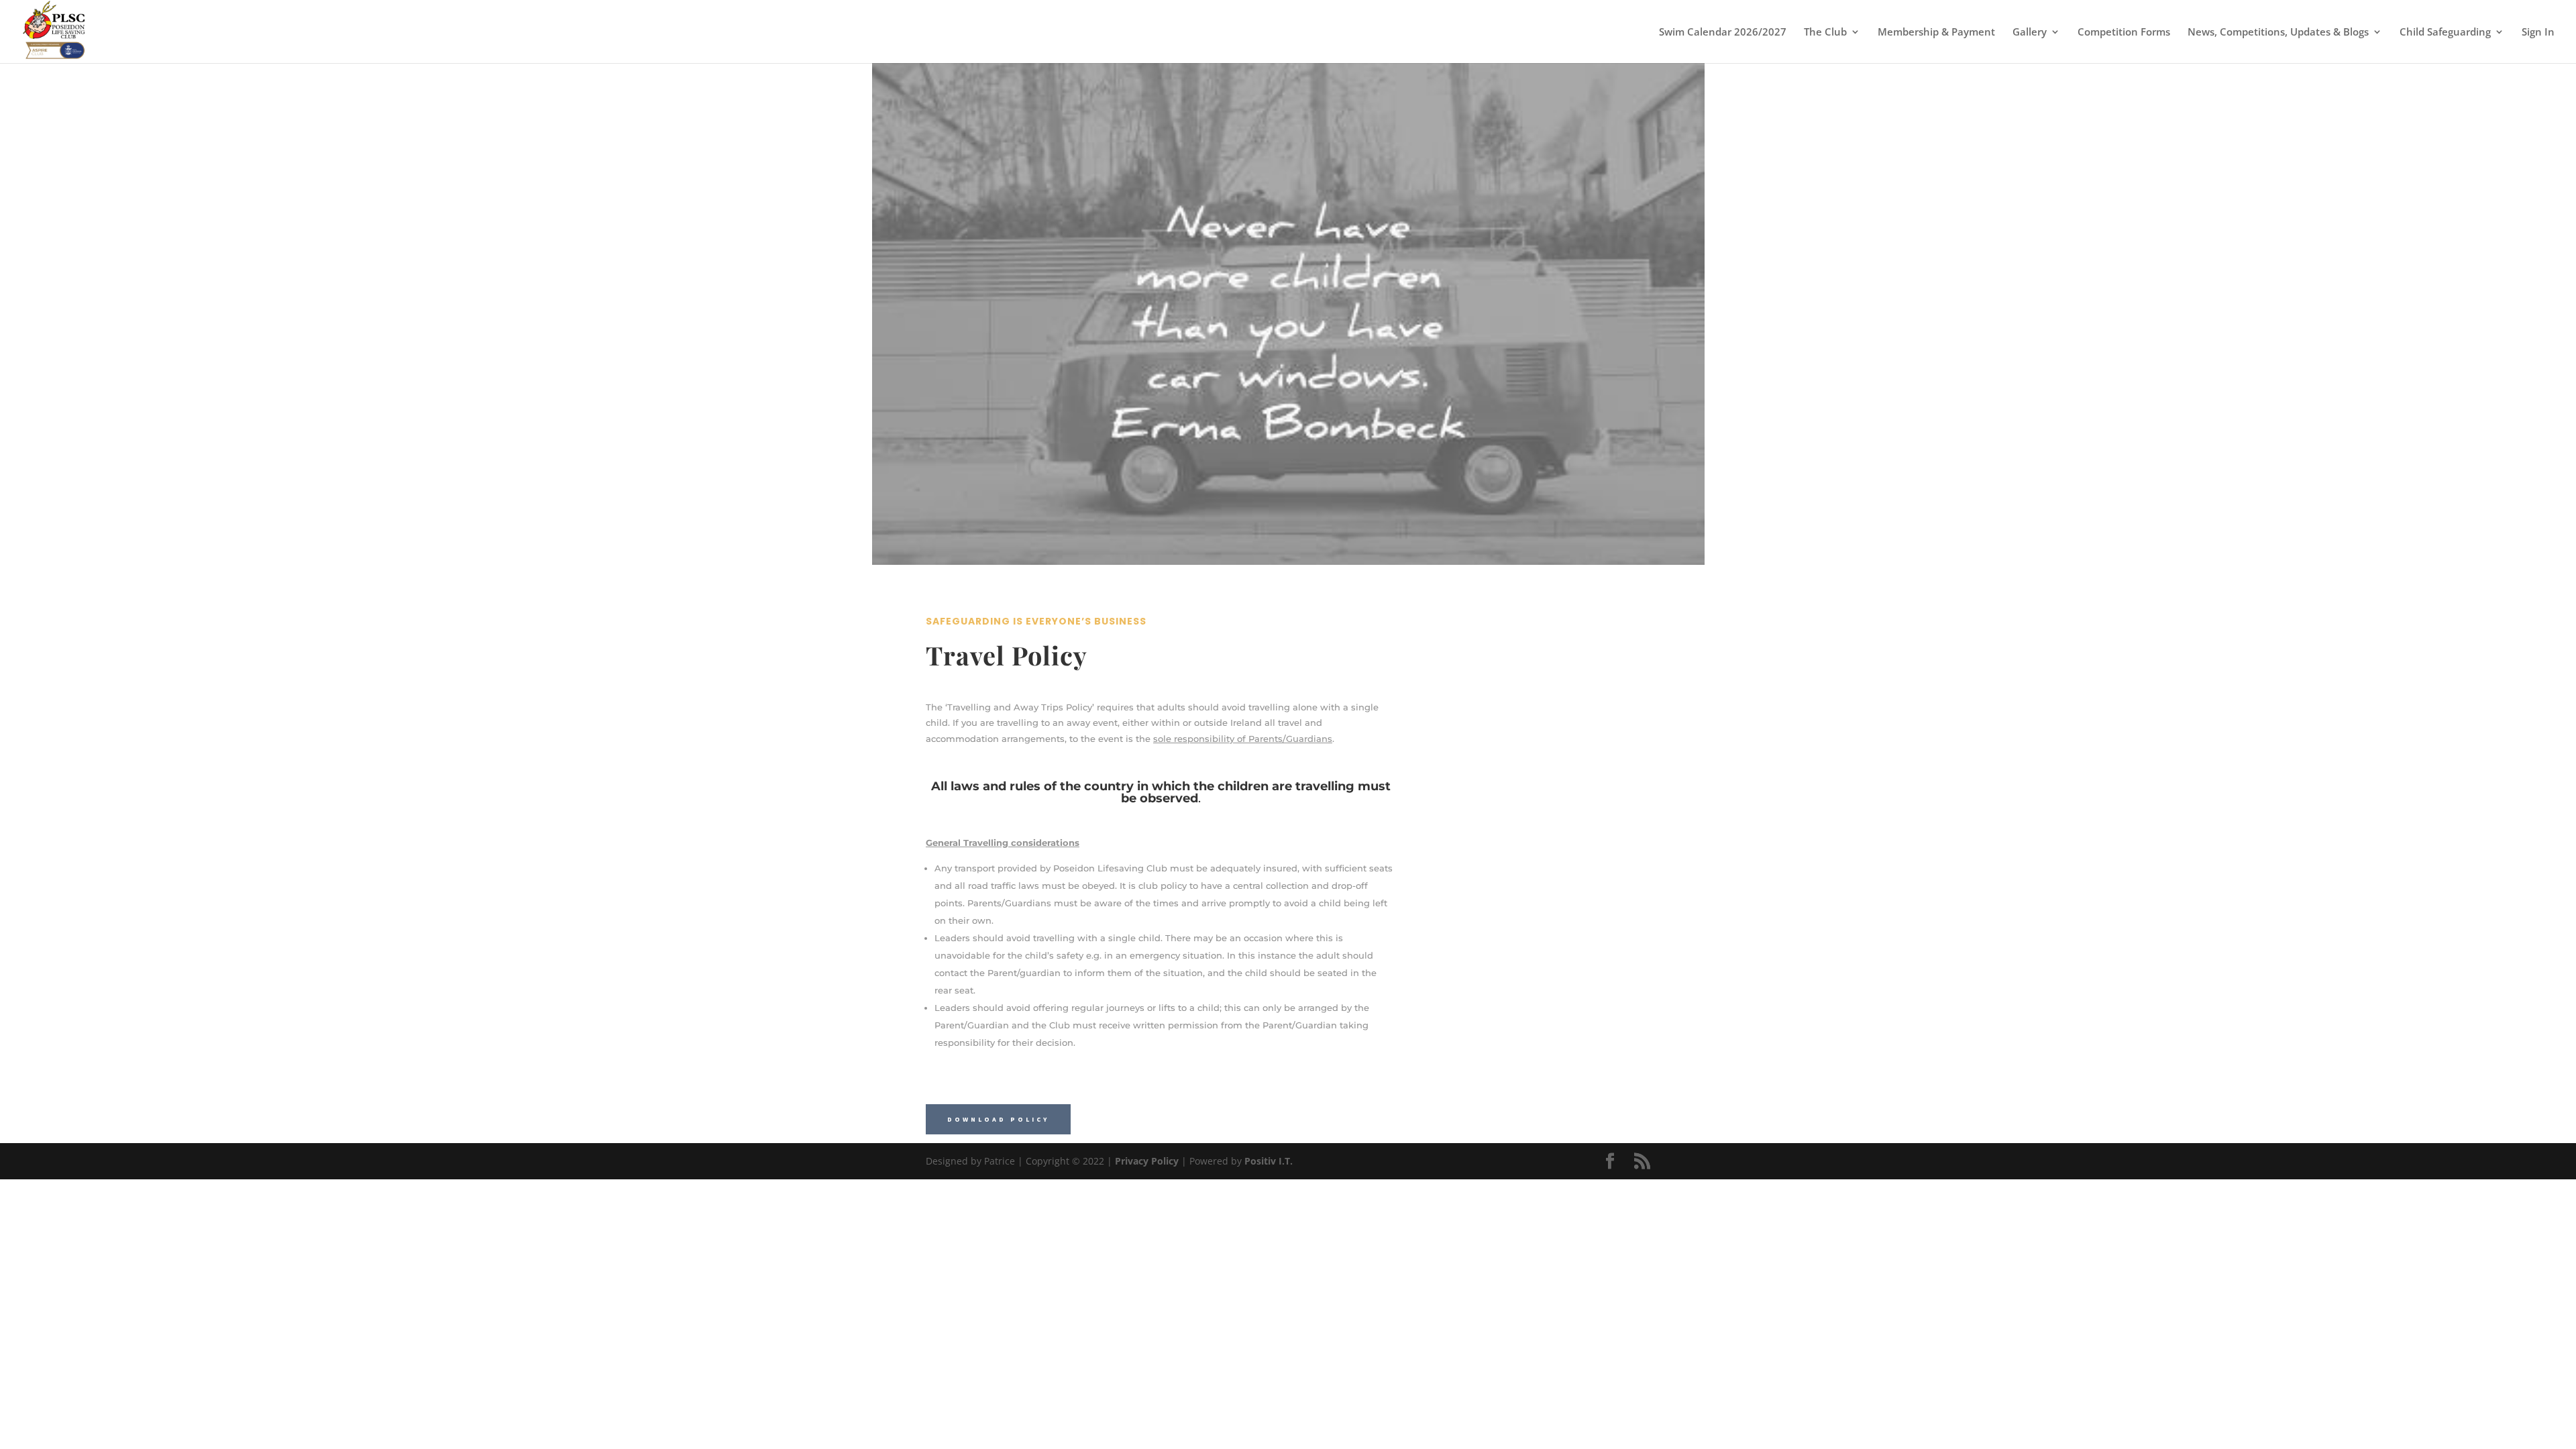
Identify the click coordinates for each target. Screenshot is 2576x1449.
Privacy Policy (1147, 1161)
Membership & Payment (1936, 33)
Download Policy (998, 1119)
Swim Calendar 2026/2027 (1723, 33)
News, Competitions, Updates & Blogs (2278, 33)
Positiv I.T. (1269, 1161)
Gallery (2030, 33)
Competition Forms (2124, 33)
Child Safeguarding (2445, 33)
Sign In (2538, 33)
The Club (1825, 33)
